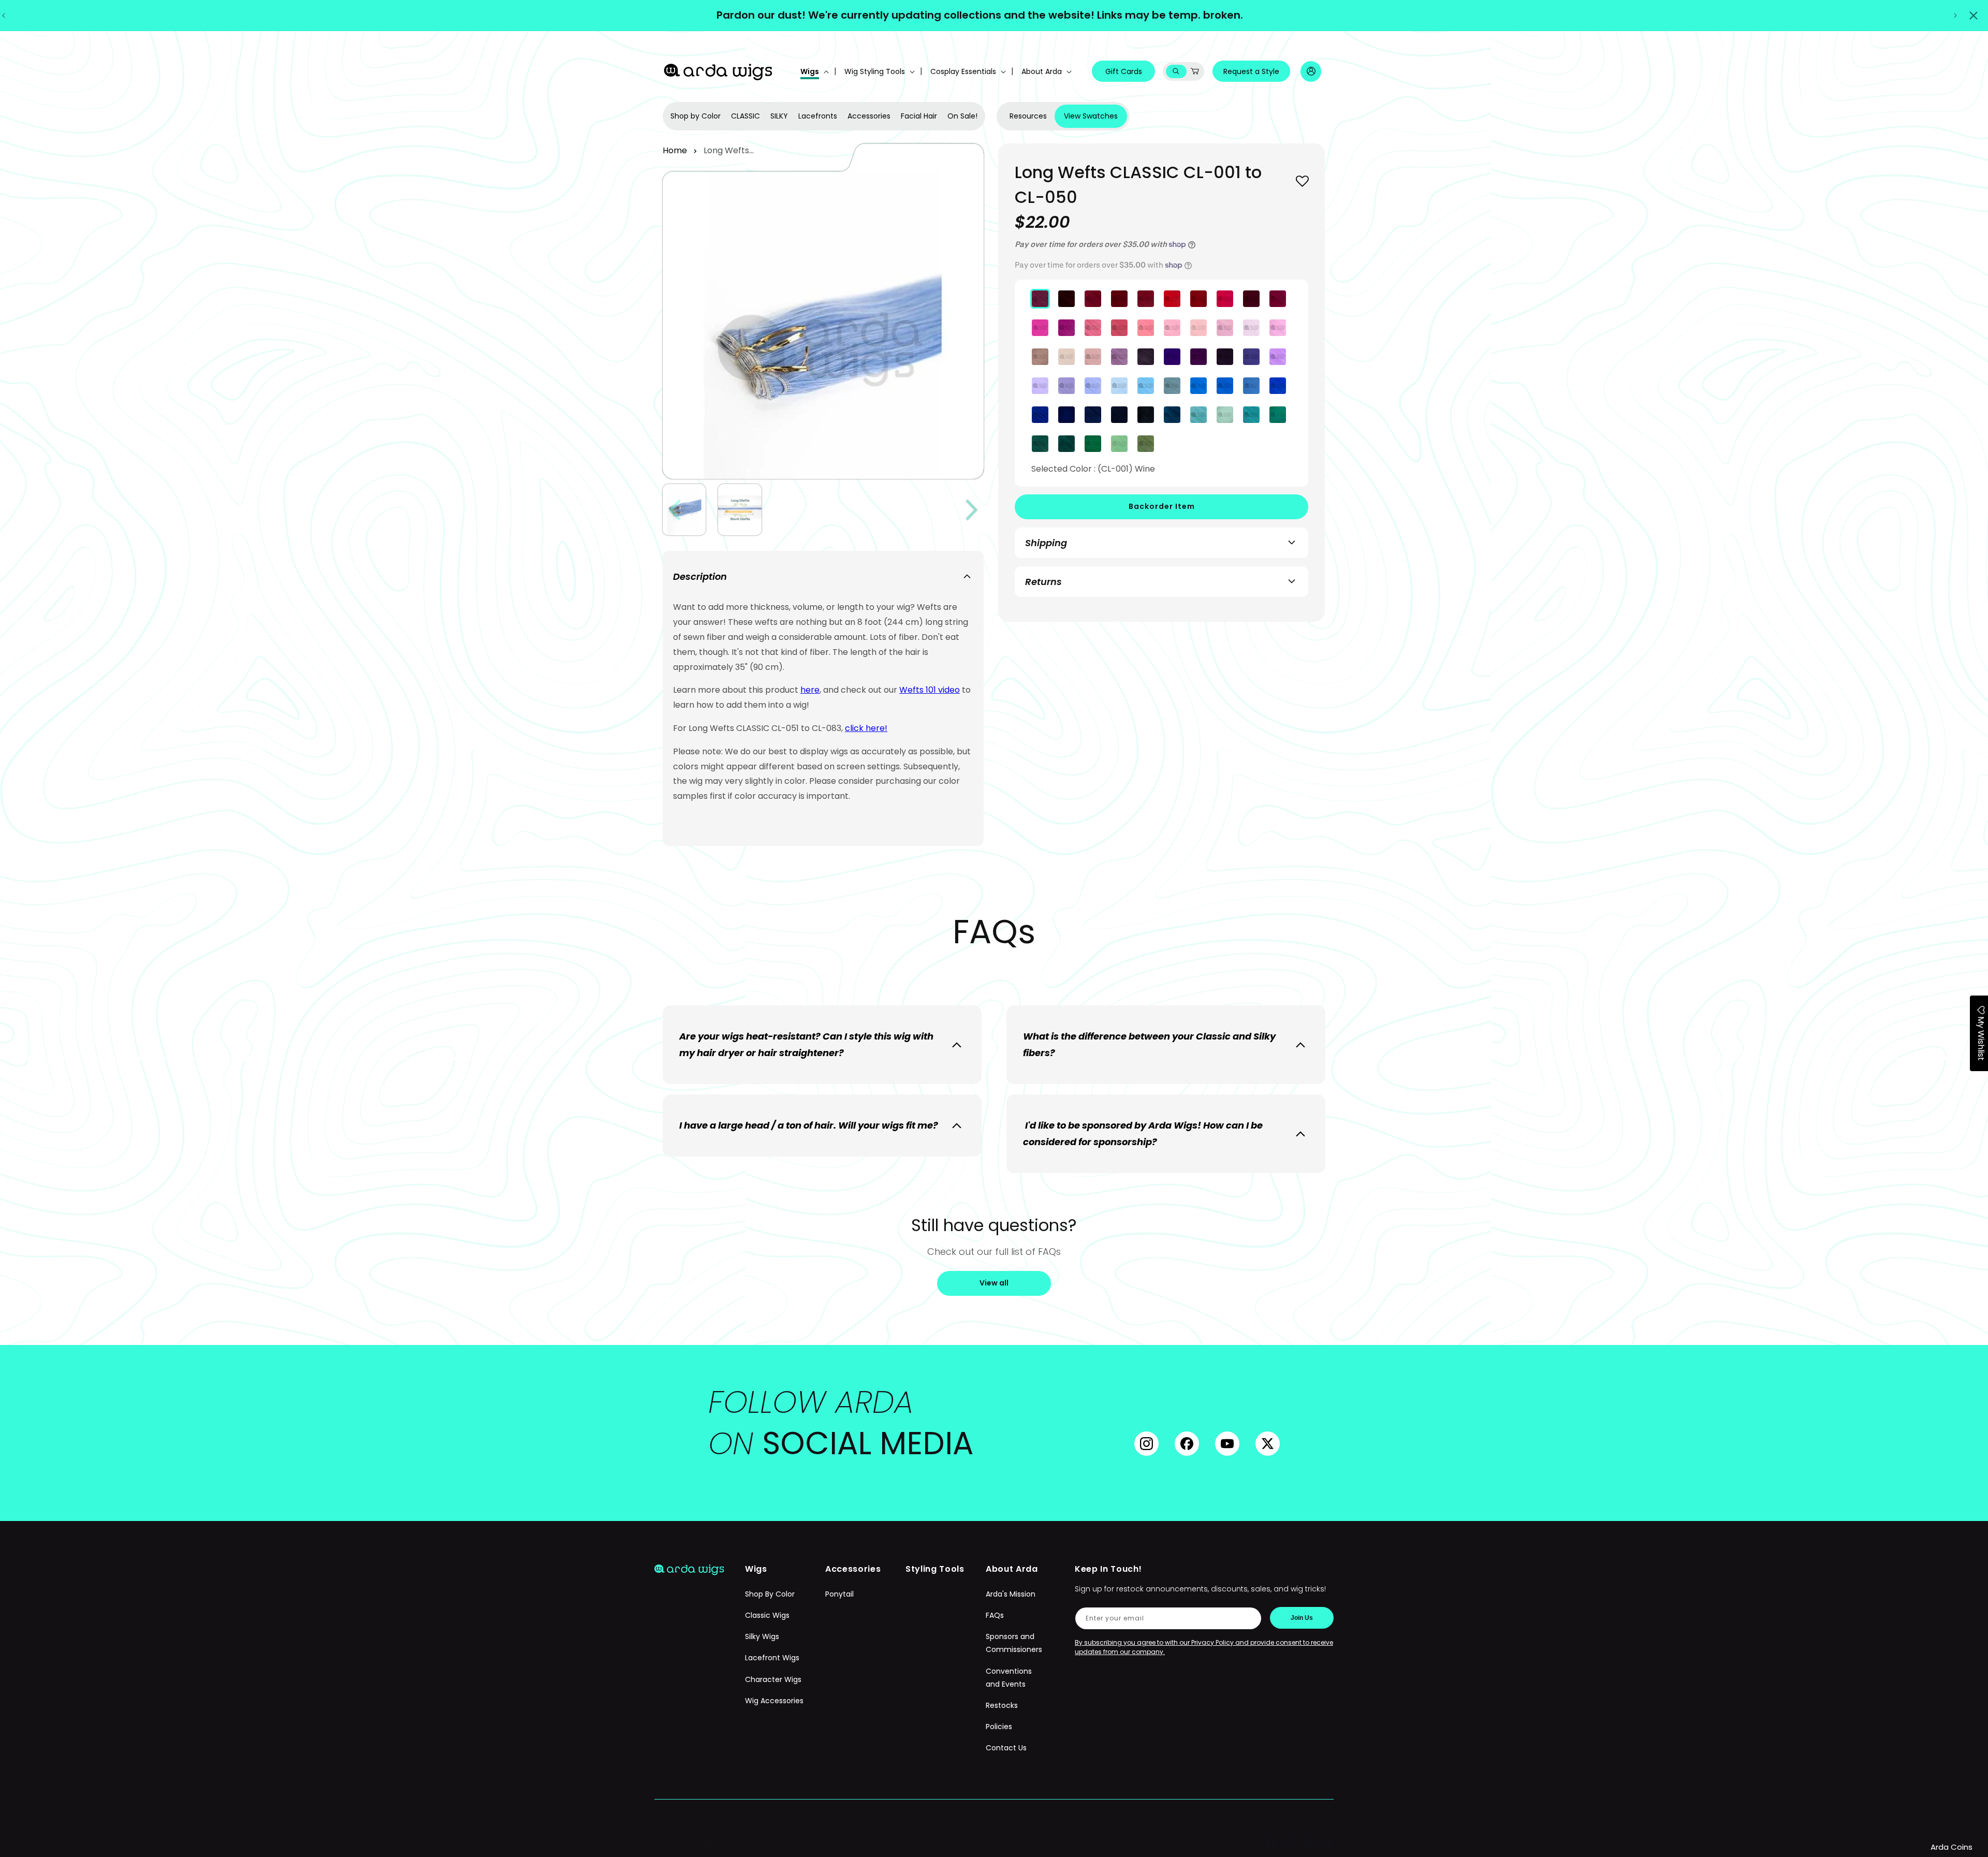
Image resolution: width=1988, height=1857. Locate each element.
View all (994, 1283)
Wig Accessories (774, 1701)
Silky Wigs (762, 1637)
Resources (1028, 116)
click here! (866, 728)
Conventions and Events (1009, 1678)
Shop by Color (696, 116)
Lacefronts (818, 116)
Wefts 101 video (930, 690)
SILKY (779, 116)
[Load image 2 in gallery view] (740, 510)
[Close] (1974, 16)
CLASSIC (745, 116)
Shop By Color (770, 1594)
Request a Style (1251, 71)
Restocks (1002, 1705)
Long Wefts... (729, 150)
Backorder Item (1162, 506)
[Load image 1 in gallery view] (684, 510)
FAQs (995, 1616)
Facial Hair (919, 116)
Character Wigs (773, 1679)
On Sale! (962, 116)
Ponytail (839, 1594)
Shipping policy (949, 1843)
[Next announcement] (1955, 16)
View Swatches (1091, 116)
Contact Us (1006, 1748)
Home (675, 150)
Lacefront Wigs (772, 1658)
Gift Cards (1124, 71)
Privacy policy (886, 1843)
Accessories (869, 116)
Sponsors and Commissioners (1014, 1643)
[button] (814, 71)
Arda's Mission (1011, 1594)
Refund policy (824, 1843)
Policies (999, 1727)
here (810, 690)
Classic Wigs (767, 1616)
